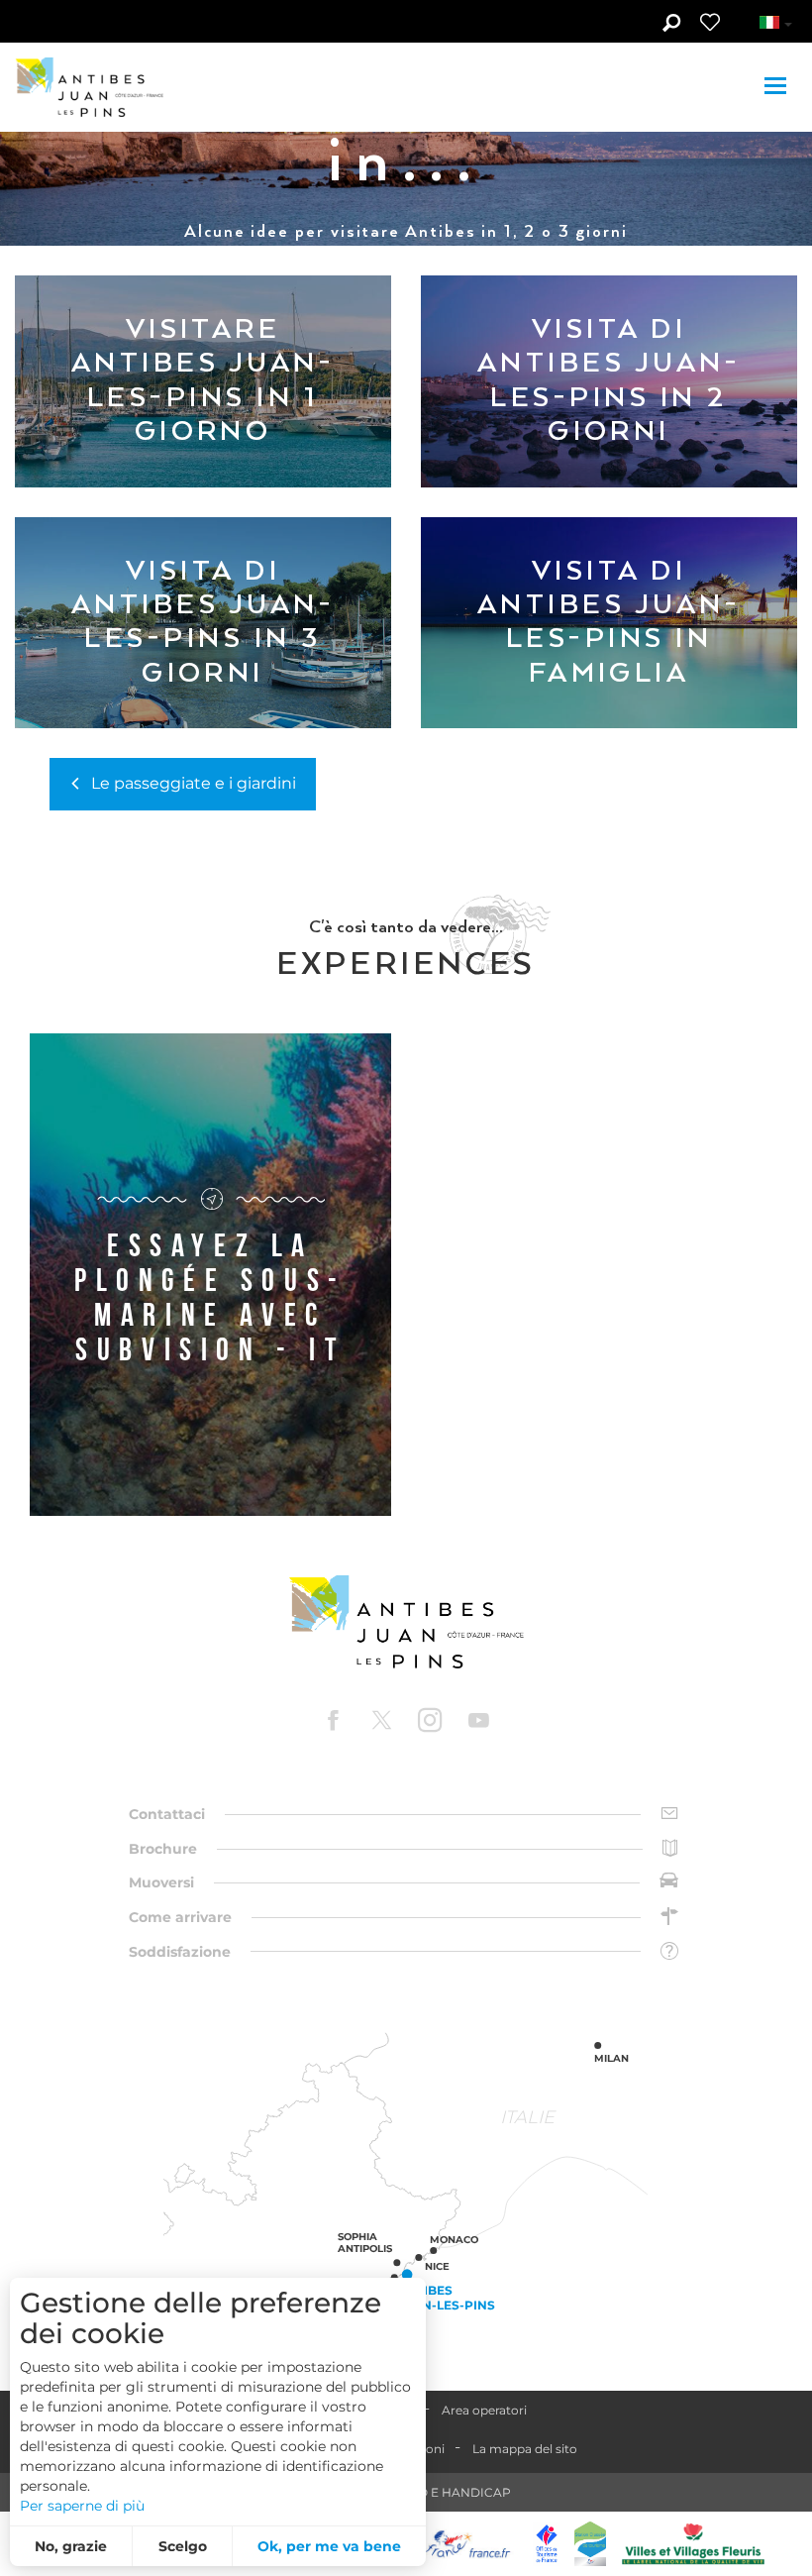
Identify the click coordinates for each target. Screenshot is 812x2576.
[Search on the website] (671, 25)
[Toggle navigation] (778, 87)
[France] (468, 2544)
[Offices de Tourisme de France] (547, 2544)
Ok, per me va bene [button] (329, 2546)
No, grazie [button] (71, 2546)
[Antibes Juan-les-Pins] (406, 1622)
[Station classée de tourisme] (590, 2544)
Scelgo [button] (183, 2546)
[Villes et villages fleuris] (693, 2544)
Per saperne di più (82, 2506)
